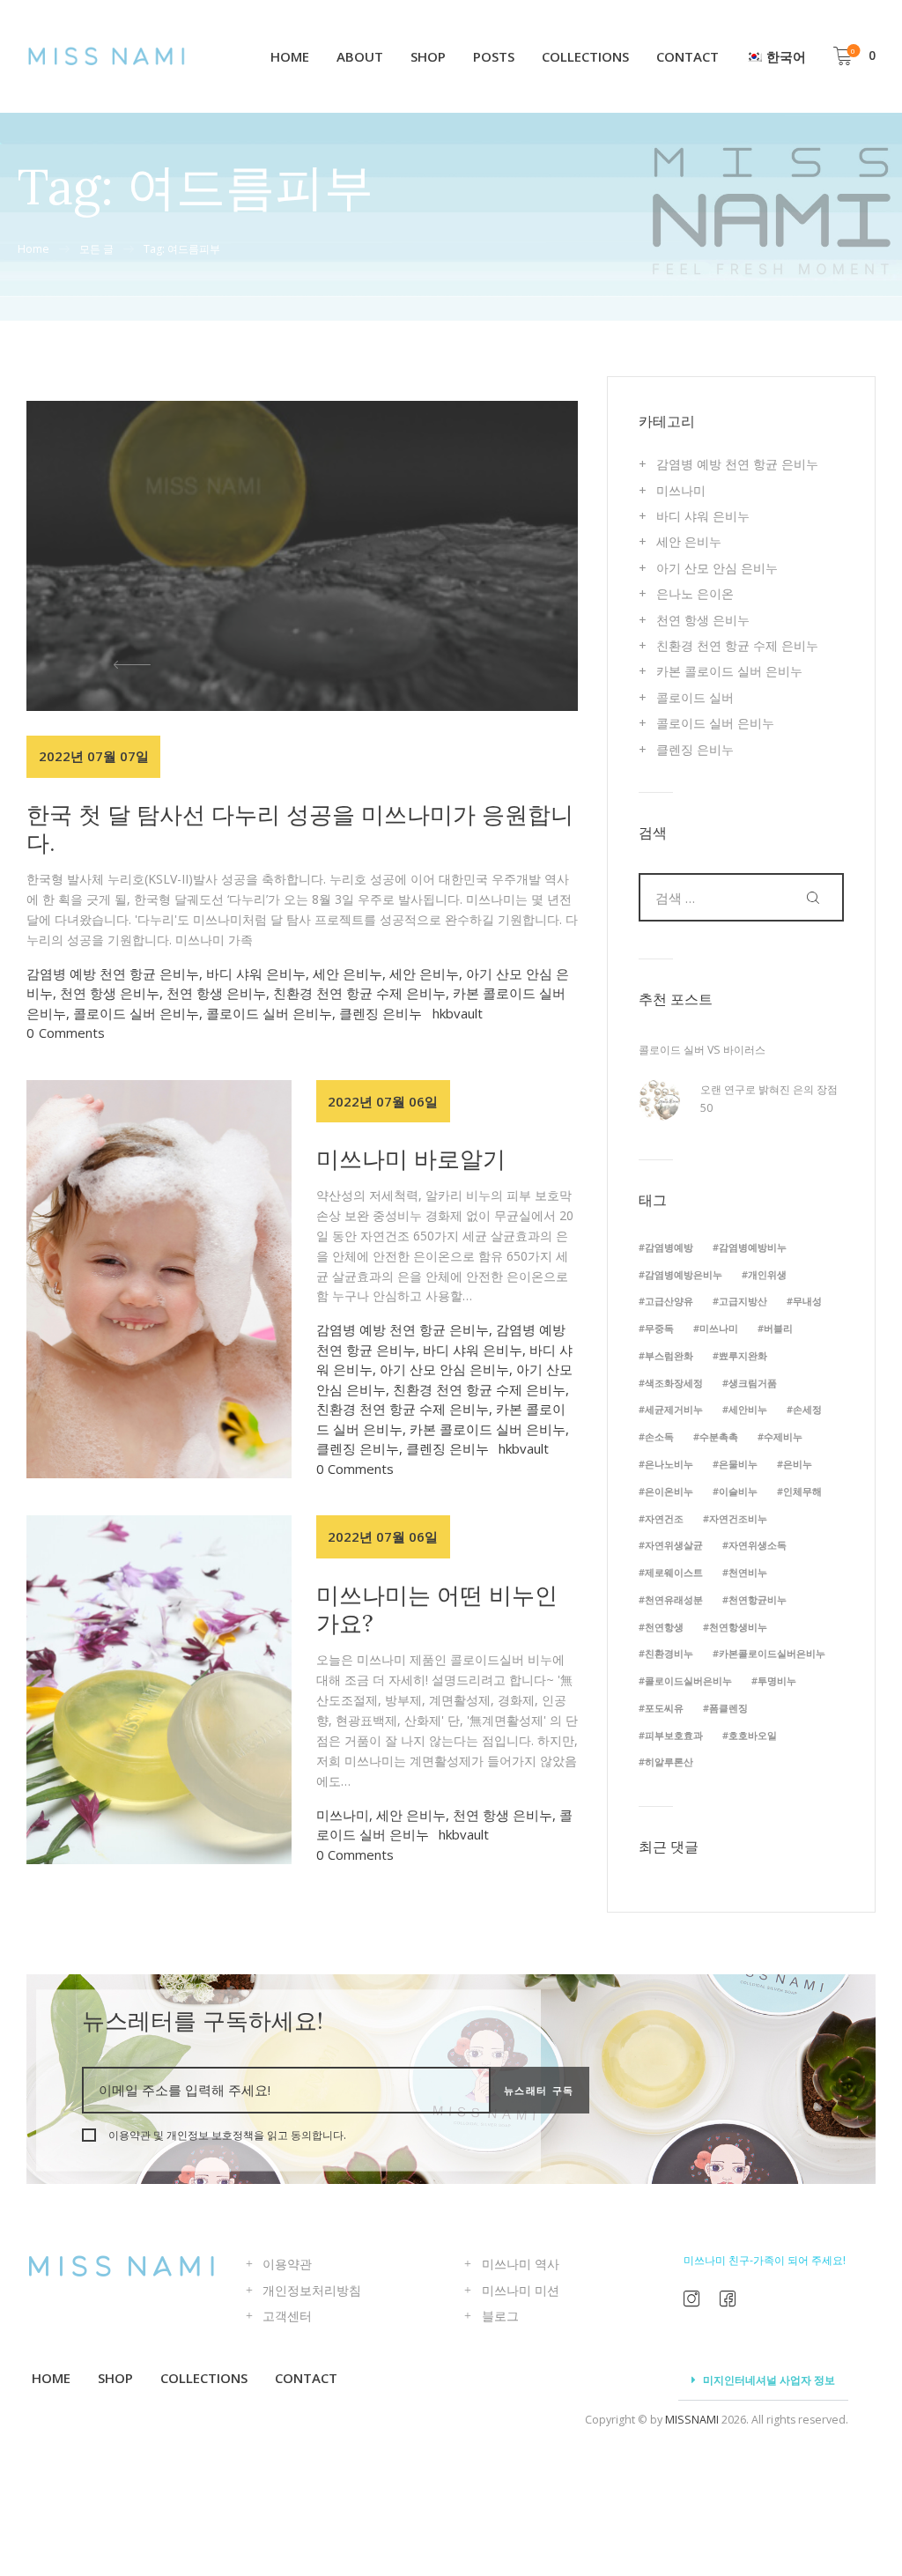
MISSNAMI (692, 2420)
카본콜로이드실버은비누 (772, 1653)
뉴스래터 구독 (540, 2090)
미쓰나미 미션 (521, 2290)
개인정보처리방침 (312, 2290)
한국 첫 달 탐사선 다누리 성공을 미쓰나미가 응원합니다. (300, 829)
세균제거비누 (674, 1409)
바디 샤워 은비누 (256, 973)
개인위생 (767, 1274)
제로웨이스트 (674, 1572)
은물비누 (738, 1464)
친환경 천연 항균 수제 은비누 (359, 993)
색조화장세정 (674, 1383)
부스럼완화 (669, 1355)
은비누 (798, 1464)
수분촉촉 (719, 1436)
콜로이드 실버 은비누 (136, 1013)
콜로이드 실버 (695, 697)
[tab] (763, 2381)
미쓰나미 (343, 1815)
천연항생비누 (738, 1627)
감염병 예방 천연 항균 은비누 (113, 973)
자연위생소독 (758, 1545)
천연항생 (664, 1627)
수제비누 (783, 1436)
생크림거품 (753, 1383)
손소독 (659, 1436)
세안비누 (748, 1409)
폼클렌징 (728, 1708)
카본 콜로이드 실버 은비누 (488, 1429)
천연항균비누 (758, 1599)
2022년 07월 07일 (94, 756)
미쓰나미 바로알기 (411, 1159)
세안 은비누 (347, 973)
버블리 (778, 1328)
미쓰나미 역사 (521, 2264)
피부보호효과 (674, 1735)
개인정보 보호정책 (210, 2135)
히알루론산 (669, 1762)
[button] (108, 664)
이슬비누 (738, 1491)
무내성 (807, 1301)
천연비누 (748, 1572)
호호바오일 (753, 1735)
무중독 (659, 1328)
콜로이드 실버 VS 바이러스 (702, 1050)
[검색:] (741, 898)
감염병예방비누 (753, 1247)
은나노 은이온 (695, 593)
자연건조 (664, 1518)
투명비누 (777, 1680)
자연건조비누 (738, 1518)
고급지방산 (743, 1301)
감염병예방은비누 (684, 1274)
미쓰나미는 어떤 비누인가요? (437, 1609)
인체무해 (802, 1491)
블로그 (500, 2316)
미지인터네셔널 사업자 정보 (769, 2380)
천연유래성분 (674, 1599)
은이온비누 (669, 1491)
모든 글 (96, 249)
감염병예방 (669, 1247)
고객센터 (287, 2316)
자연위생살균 (674, 1545)
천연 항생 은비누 (110, 993)
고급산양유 (669, 1301)
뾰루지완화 (743, 1355)
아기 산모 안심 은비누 (444, 1369)
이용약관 (287, 2264)
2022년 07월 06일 (383, 1101)
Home (33, 249)
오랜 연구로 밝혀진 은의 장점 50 (769, 1098)
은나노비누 (669, 1464)
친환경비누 (669, 1653)
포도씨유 (664, 1708)
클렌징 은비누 (381, 1013)
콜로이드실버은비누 (688, 1680)
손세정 (807, 1409)
